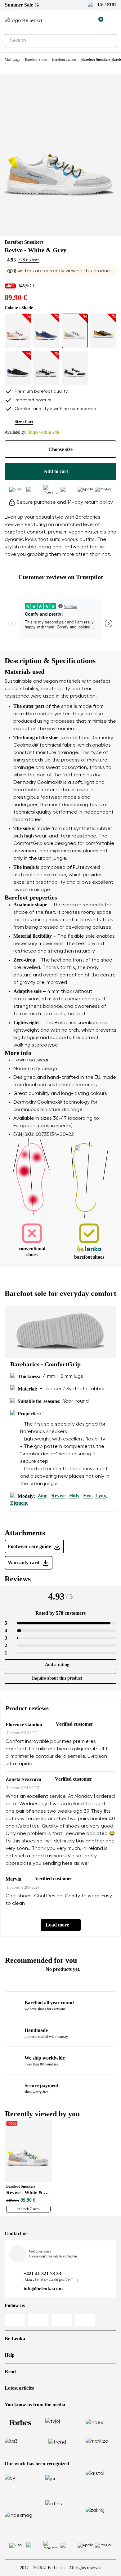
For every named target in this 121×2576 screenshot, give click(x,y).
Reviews (18, 1579)
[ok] (108, 41)
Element (19, 1503)
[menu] (113, 22)
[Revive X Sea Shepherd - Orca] (75, 368)
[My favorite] (70, 21)
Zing (43, 1496)
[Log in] (84, 21)
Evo (87, 1496)
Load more (57, 1925)
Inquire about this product (57, 1678)
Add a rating (57, 1665)
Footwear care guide (29, 1546)
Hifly (74, 1496)
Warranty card (24, 1563)
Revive (58, 1496)
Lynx (101, 1496)
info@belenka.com (43, 2289)
